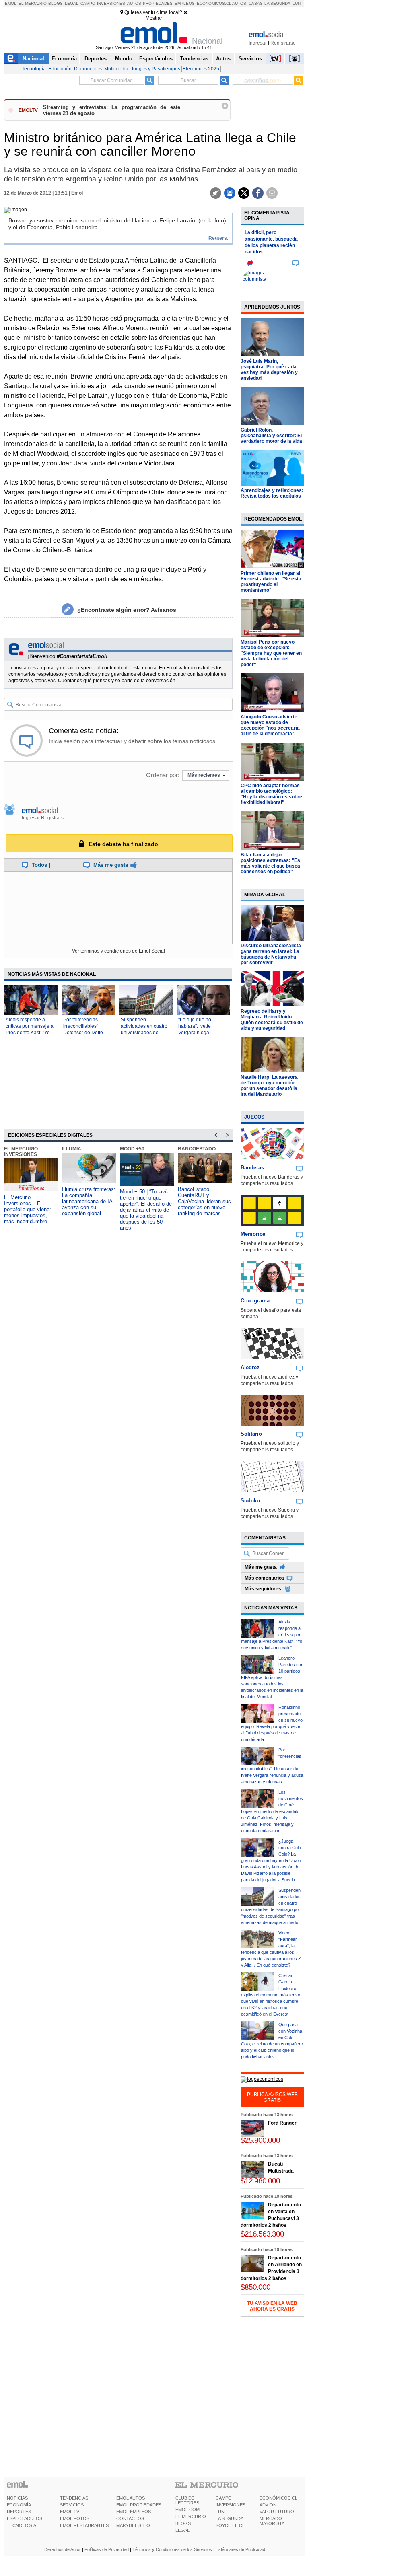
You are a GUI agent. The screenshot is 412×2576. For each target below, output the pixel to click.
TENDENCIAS (74, 2498)
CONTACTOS (130, 2518)
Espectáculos (156, 59)
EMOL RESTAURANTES (84, 2525)
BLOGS (183, 2523)
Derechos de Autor (63, 2549)
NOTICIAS (17, 2498)
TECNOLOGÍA (22, 2525)
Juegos (254, 1117)
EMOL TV (70, 2512)
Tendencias (194, 59)
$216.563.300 (262, 2234)
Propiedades (158, 3)
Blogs (56, 3)
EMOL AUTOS (131, 2498)
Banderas (252, 1168)
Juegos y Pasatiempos (156, 69)
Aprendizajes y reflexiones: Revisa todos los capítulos (272, 493)
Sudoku (250, 1501)
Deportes (96, 59)
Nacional (33, 59)
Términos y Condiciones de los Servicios (172, 2549)
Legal (72, 3)
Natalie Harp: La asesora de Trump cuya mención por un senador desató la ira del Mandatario (269, 1086)
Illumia (72, 1149)
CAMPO (224, 2498)
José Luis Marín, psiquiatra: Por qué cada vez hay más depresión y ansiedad (269, 370)
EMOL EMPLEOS (134, 2512)
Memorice (253, 1234)
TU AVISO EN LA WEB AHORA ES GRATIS (272, 2306)
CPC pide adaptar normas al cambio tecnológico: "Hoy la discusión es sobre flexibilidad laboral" (271, 794)
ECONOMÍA (19, 2505)
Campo (88, 3)
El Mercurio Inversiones (21, 1152)
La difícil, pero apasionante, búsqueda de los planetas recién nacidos (271, 242)
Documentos (88, 69)
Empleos (185, 3)
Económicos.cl (214, 3)
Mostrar (154, 18)
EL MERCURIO (191, 2516)
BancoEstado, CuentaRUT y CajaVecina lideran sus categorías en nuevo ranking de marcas (204, 1201)
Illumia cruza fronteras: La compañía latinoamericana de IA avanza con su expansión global (89, 1201)
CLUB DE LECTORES (187, 2500)
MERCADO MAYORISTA (272, 2521)
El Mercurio (33, 3)
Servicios (250, 59)
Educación (60, 69)
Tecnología (34, 69)
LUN (220, 2512)
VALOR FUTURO (277, 2512)
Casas (256, 3)
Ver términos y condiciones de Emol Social (118, 951)
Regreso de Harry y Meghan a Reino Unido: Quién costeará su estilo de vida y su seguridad (272, 1020)
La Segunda (277, 3)
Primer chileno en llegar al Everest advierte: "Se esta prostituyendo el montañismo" (271, 582)
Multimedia (116, 69)
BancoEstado (197, 1149)
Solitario (251, 1434)
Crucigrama (255, 1301)
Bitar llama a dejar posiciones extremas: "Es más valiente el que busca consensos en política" (270, 863)
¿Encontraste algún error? (127, 610)
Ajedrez (250, 1367)
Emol (11, 3)
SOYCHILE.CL (230, 2525)
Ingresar (258, 43)
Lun (297, 3)
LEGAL (182, 2530)
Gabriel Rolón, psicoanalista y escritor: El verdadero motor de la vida (271, 436)
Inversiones (111, 3)
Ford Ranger (282, 2123)
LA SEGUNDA (230, 2518)
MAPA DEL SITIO (133, 2525)
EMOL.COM (187, 2510)
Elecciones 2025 (201, 69)
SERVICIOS (72, 2505)
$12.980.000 (260, 2181)
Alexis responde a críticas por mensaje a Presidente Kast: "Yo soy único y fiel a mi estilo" (30, 1033)
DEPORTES (19, 2512)
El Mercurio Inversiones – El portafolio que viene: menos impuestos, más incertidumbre (28, 1209)
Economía (64, 59)
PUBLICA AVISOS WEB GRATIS (272, 2097)
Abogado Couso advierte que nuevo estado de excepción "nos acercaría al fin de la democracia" (270, 725)
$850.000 (255, 2287)
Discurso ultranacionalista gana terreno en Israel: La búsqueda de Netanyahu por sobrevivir (271, 954)
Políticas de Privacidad (107, 2549)
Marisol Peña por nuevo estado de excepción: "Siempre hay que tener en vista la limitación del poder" (271, 653)
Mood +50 (132, 1149)
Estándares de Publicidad (240, 2549)
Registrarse (283, 43)
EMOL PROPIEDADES (139, 2505)
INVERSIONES (231, 2505)
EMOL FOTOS (75, 2518)
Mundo (124, 59)
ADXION (268, 2505)
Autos (134, 3)
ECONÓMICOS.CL (278, 2498)
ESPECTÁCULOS (25, 2518)
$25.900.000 (260, 2140)
